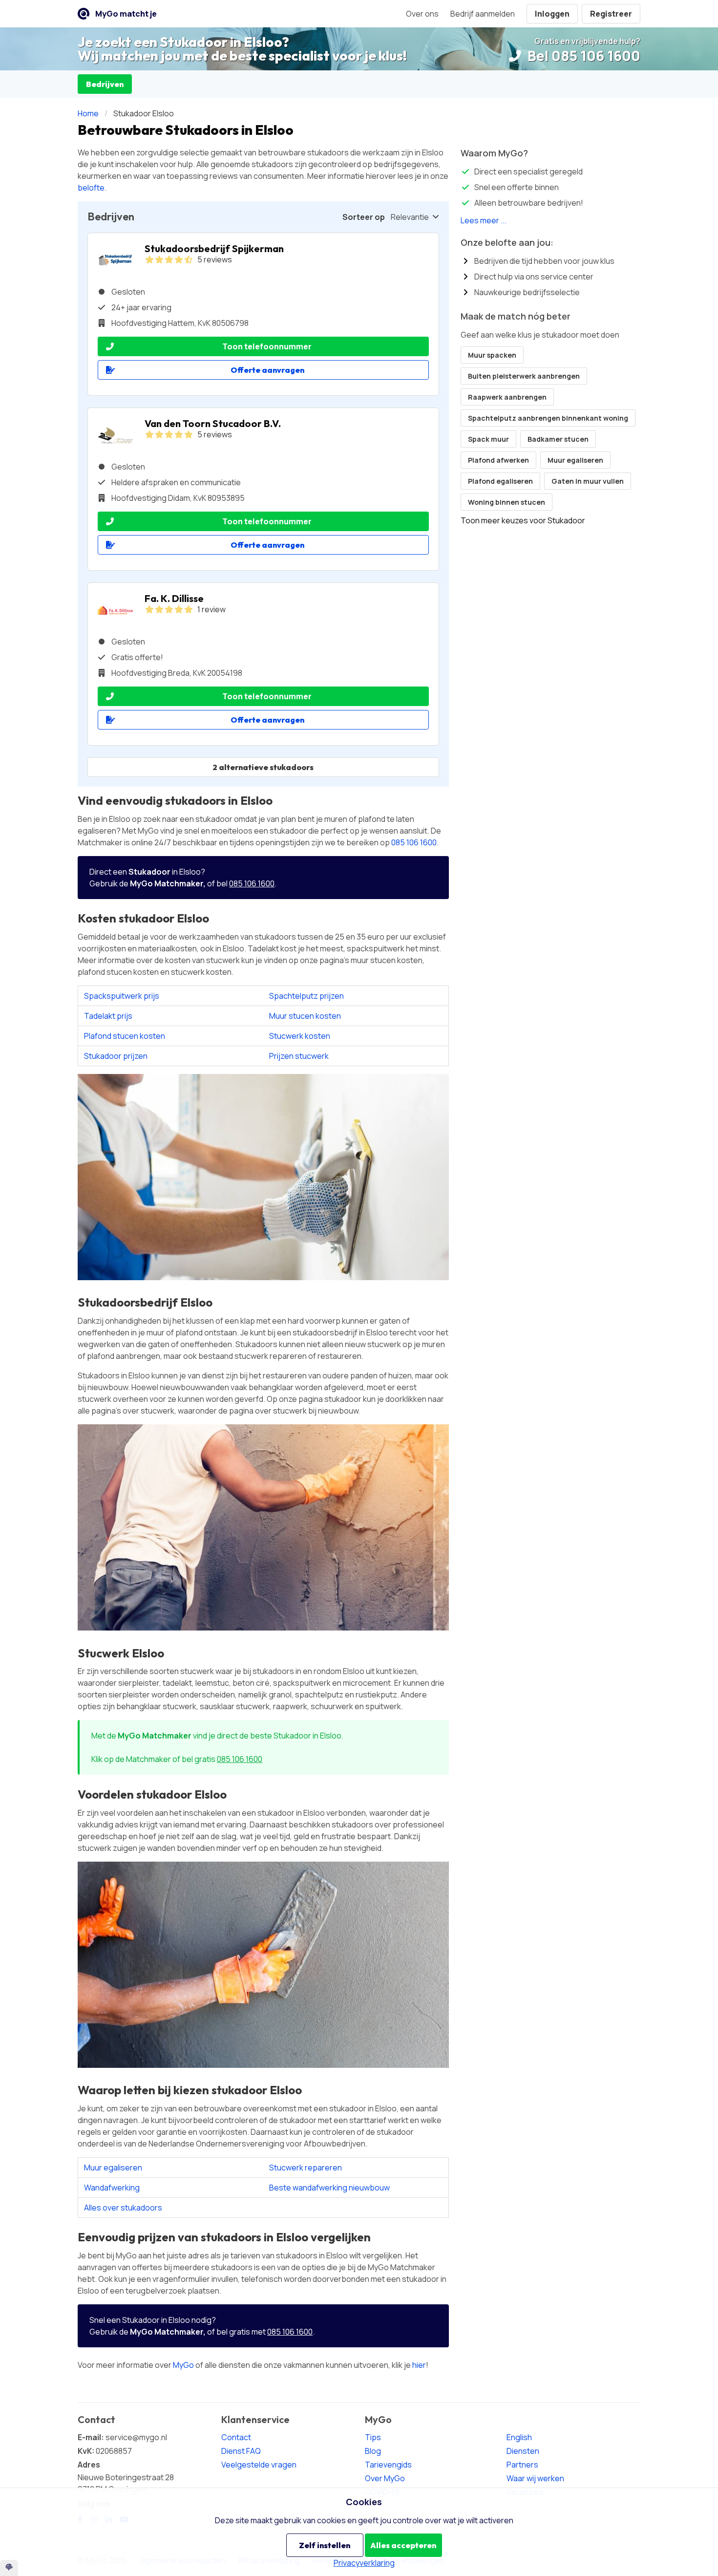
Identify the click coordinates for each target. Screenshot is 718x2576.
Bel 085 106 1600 (582, 56)
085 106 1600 (414, 842)
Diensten (523, 2451)
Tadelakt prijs (108, 1016)
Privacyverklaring (364, 2563)
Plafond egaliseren (500, 481)
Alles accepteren (403, 2545)
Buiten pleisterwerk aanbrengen (524, 376)
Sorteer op (364, 217)
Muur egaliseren (113, 2168)
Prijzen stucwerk (299, 1056)
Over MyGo (385, 2478)
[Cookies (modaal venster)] (9, 2568)
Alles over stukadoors (123, 2208)
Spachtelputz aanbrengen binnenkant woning (548, 418)
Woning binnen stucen (507, 502)
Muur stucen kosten (305, 1016)
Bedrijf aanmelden (483, 14)
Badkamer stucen (558, 439)
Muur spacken (492, 355)
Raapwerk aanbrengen (507, 397)
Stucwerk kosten (300, 1036)
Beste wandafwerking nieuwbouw (329, 2188)
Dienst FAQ (241, 2451)
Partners (522, 2465)
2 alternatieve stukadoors (263, 767)
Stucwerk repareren (306, 2168)
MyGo (183, 2365)
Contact (236, 2437)
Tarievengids (388, 2465)
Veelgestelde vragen (259, 2465)
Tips (373, 2437)
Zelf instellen (325, 2545)
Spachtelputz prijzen (306, 996)
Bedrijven (105, 84)
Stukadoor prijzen (116, 1056)
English (519, 2437)
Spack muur (488, 439)
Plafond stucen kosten (125, 1036)
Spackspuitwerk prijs (122, 996)
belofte (91, 188)
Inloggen (552, 14)
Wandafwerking (112, 2188)
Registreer (611, 14)
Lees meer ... (484, 220)
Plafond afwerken (498, 460)
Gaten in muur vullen (588, 481)
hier (419, 2365)
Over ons (422, 14)
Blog (373, 2451)
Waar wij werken (535, 2478)
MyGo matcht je (126, 14)
